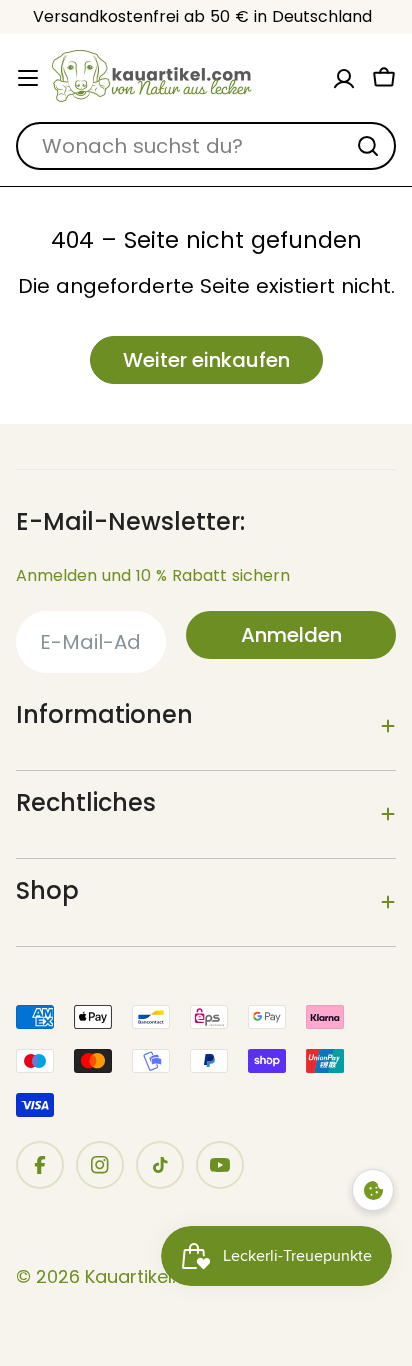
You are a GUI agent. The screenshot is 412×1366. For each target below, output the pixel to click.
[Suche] (368, 146)
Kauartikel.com (150, 1276)
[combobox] (206, 146)
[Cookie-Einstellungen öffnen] (373, 1190)
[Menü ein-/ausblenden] (28, 78)
